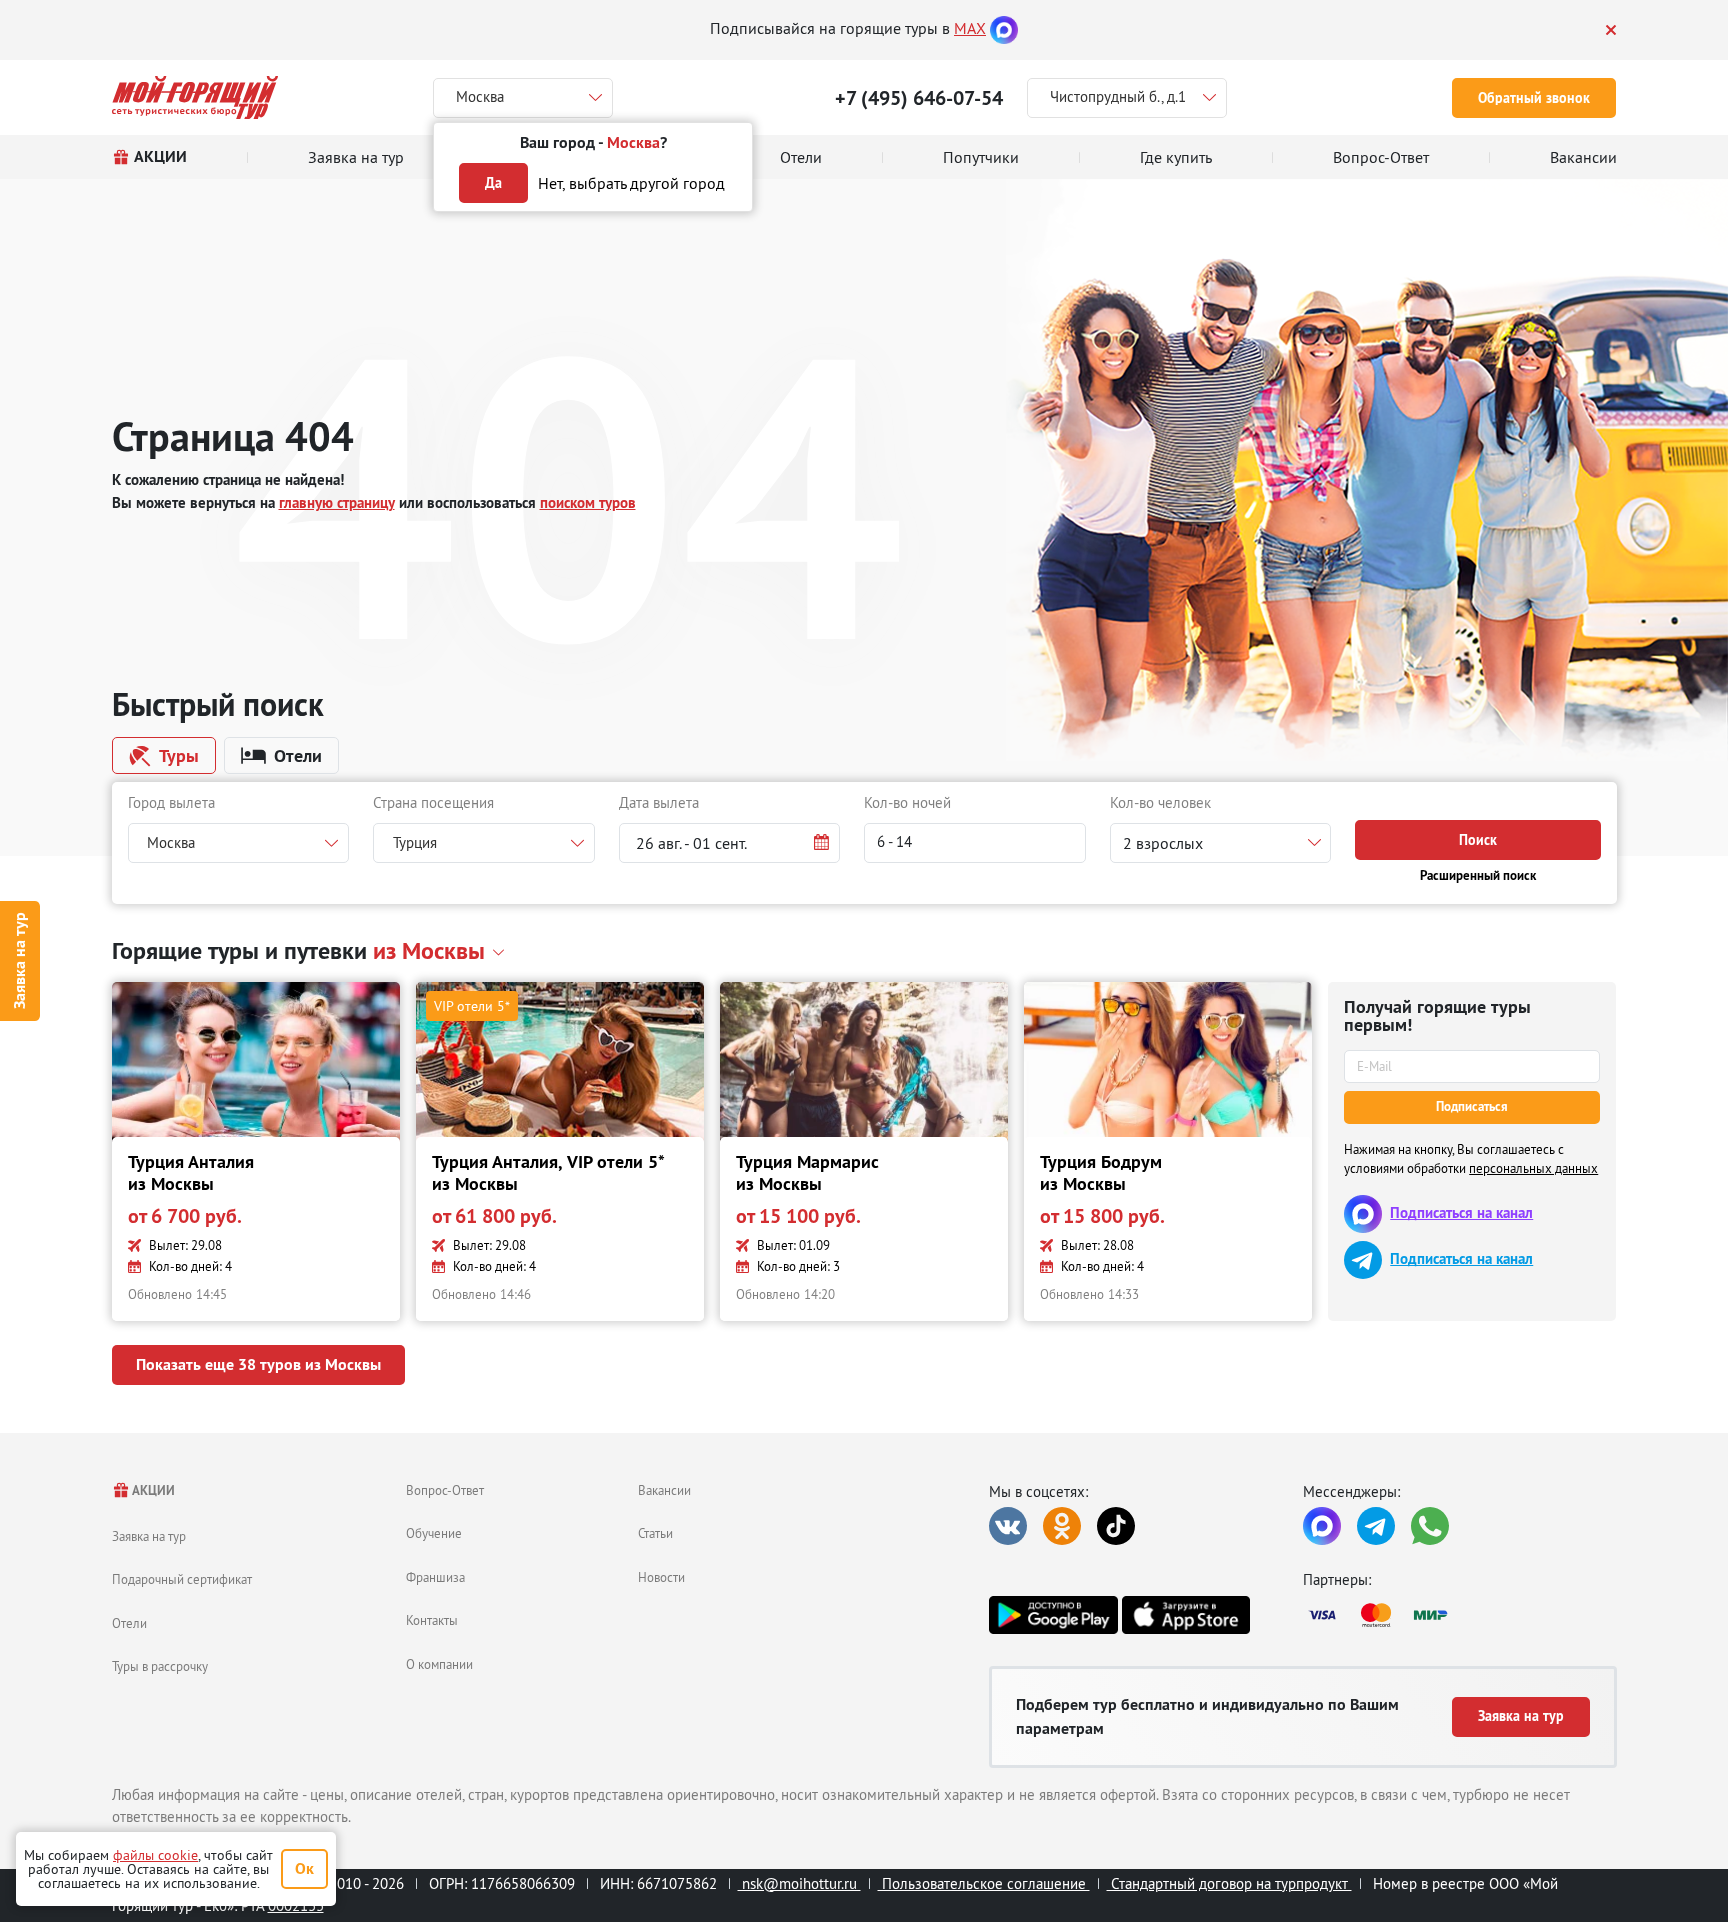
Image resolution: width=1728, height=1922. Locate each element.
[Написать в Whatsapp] (1430, 1526)
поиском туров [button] (588, 502)
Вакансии (664, 1490)
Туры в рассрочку (160, 1666)
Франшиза (435, 1577)
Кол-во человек (1160, 802)
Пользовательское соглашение (984, 1883)
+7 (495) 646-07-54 (919, 98)
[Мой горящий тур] (195, 97)
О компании (439, 1664)
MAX (970, 28)
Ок (304, 1868)
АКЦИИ (152, 1490)
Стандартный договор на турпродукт (1229, 1883)
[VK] (1008, 1526)
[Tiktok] (1116, 1526)
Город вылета (171, 802)
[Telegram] (1376, 1526)
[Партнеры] (1460, 1615)
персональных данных (1533, 1168)
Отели (129, 1623)
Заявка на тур (19, 961)
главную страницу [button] (337, 502)
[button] (730, 843)
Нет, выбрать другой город (631, 183)
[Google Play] (1053, 1615)
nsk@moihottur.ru (799, 1883)
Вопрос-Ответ (445, 1490)
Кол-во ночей (907, 802)
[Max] (1004, 28)
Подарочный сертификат (182, 1579)
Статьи (655, 1533)
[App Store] (1186, 1615)
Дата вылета (659, 802)
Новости (661, 1577)
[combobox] (239, 843)
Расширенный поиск (1478, 875)
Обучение (434, 1533)
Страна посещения (433, 802)
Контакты (432, 1620)
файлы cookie (155, 1855)
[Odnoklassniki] (1062, 1526)
